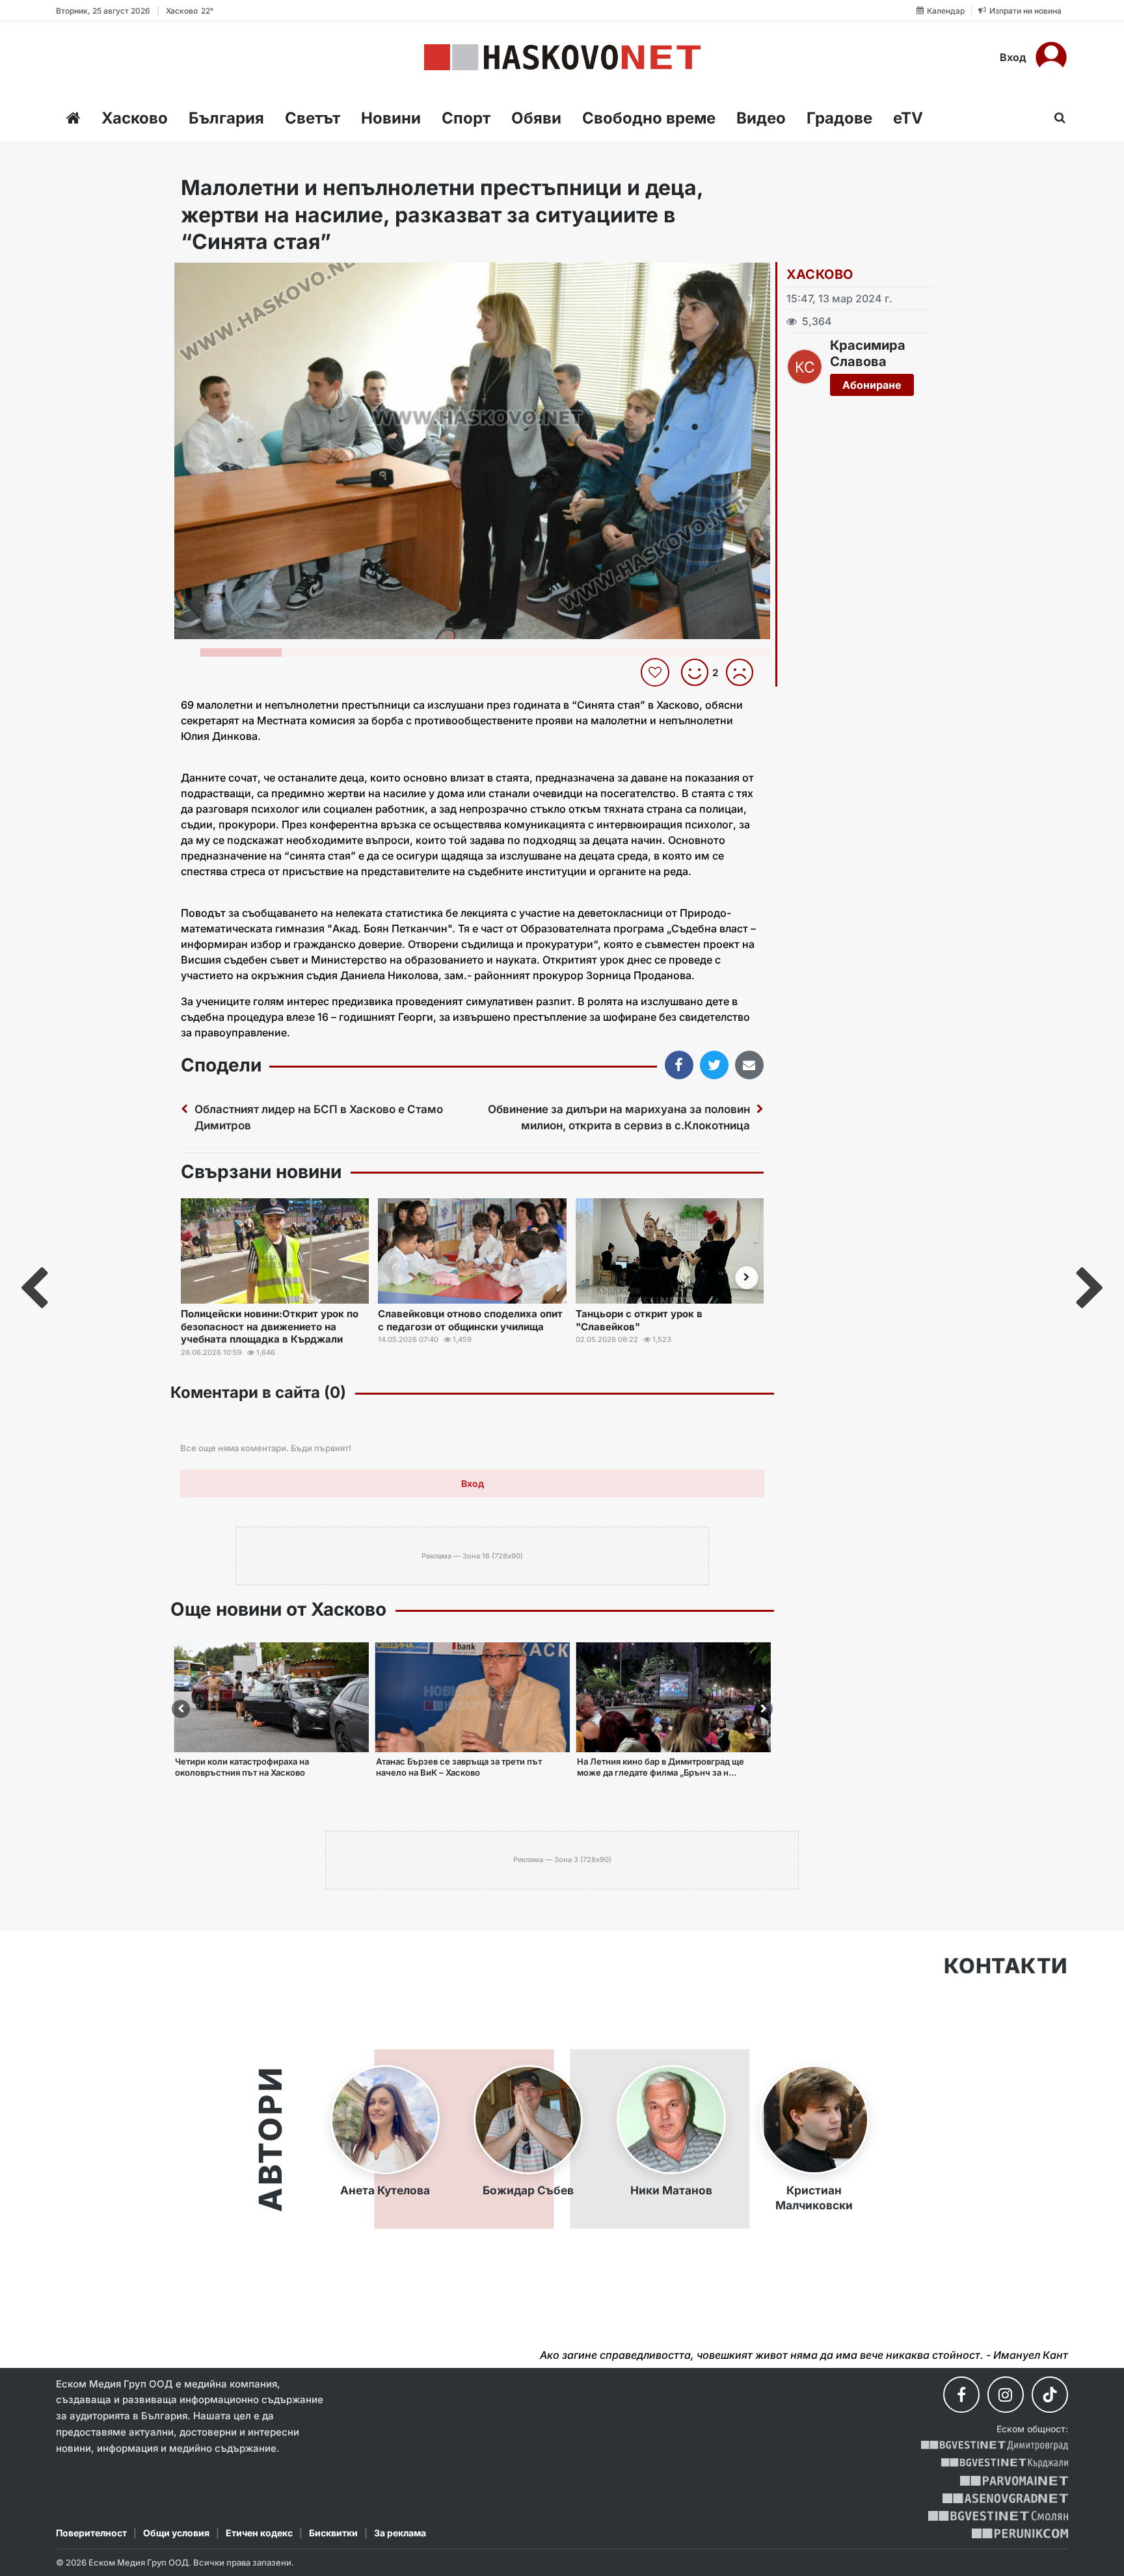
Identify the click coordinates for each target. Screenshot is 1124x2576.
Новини (391, 118)
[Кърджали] (1005, 2463)
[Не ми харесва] (744, 672)
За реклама (400, 2533)
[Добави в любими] (657, 672)
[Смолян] (998, 2516)
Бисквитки (333, 2533)
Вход (1013, 57)
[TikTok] (1050, 2395)
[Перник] (1020, 2533)
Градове (839, 118)
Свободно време (649, 118)
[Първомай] (1014, 2481)
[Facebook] (961, 2395)
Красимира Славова (868, 353)
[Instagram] (1006, 2395)
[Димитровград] (995, 2446)
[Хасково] (562, 57)
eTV (908, 118)
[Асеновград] (1005, 2498)
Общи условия (176, 2533)
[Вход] (1051, 57)
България (226, 118)
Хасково (135, 118)
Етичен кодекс (259, 2533)
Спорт (466, 118)
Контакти (1006, 1966)
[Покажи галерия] (756, 300)
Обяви (536, 118)
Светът (313, 118)
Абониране (872, 385)
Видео (761, 118)
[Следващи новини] (747, 1278)
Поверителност (91, 2533)
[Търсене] (1056, 118)
